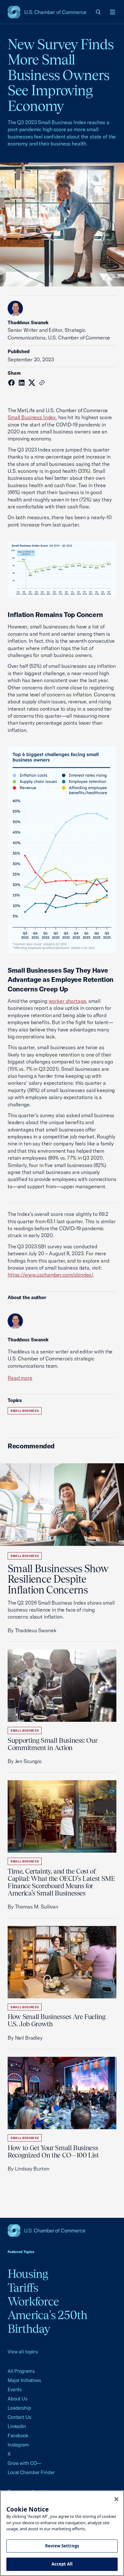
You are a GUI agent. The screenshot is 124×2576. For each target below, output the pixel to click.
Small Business (25, 1411)
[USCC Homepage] (62, 2231)
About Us (17, 2399)
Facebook (18, 2435)
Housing (28, 2274)
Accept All (62, 2564)
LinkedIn (17, 2426)
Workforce (33, 2301)
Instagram (18, 2445)
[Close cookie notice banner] (116, 2499)
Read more (20, 1378)
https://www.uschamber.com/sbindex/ (50, 1275)
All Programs (21, 2371)
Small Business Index (32, 417)
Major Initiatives (24, 2380)
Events (15, 2389)
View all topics (23, 2352)
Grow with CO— (24, 2463)
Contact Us (19, 2417)
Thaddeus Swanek (28, 322)
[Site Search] (99, 12)
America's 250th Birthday (48, 2322)
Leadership (19, 2408)
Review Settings (62, 2546)
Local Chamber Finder (31, 2472)
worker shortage (67, 1001)
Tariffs (23, 2288)
